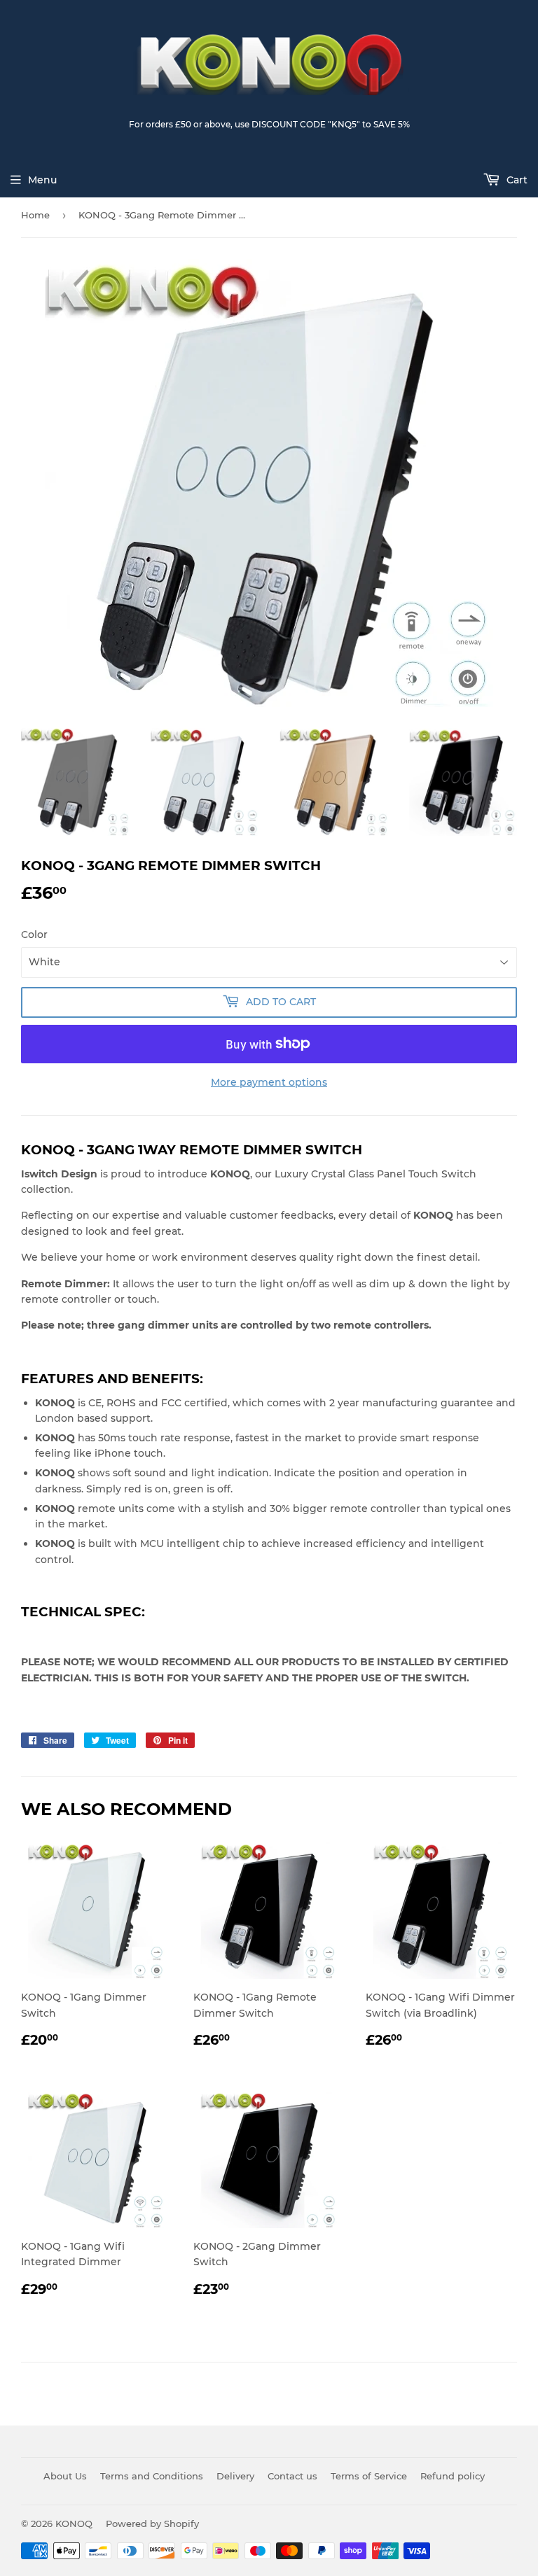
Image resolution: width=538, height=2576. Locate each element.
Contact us (292, 2476)
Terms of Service (369, 2476)
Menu (42, 180)
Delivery (235, 2476)
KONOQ (74, 2523)
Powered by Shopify (152, 2523)
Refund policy (453, 2476)
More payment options (269, 1082)
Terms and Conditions (152, 2476)
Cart (516, 180)
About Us (65, 2476)
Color (34, 934)
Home (35, 215)
